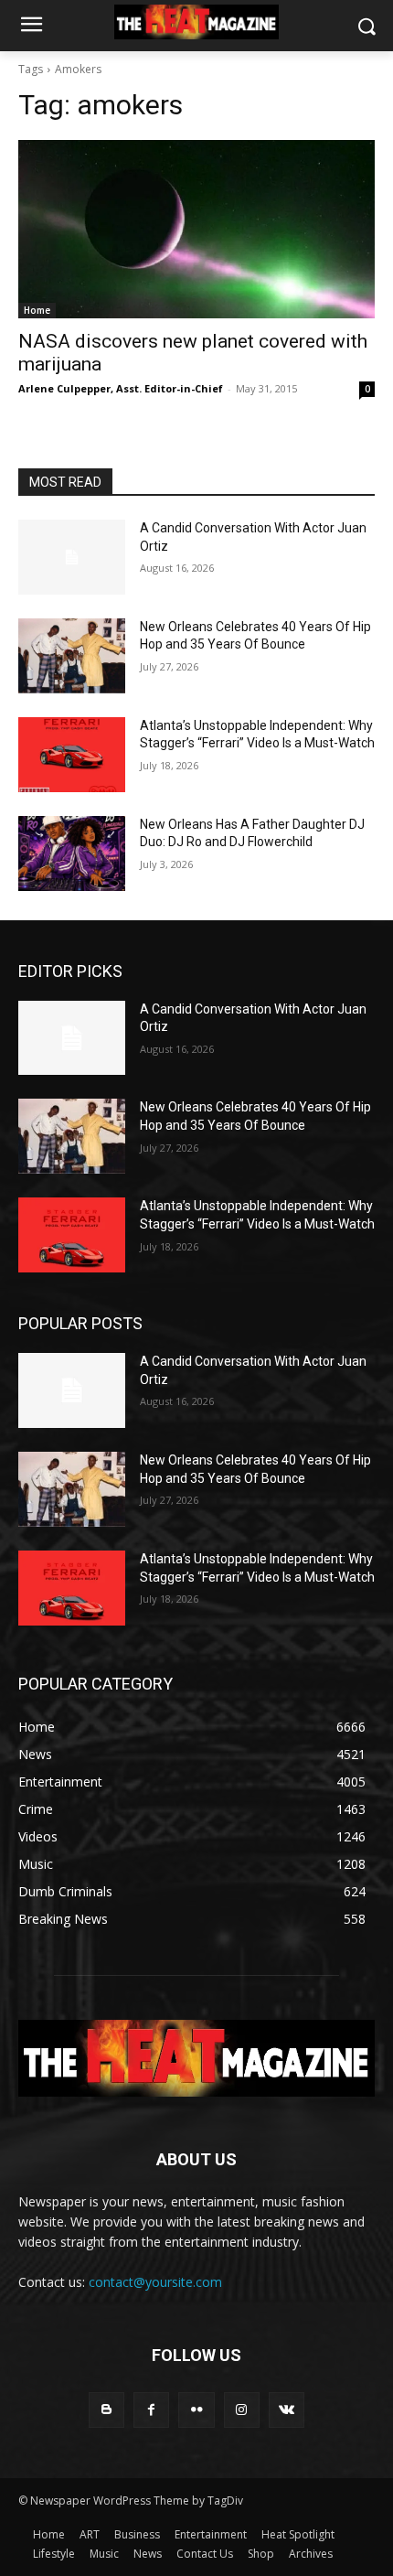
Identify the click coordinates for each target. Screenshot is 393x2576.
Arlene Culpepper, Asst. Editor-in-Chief (121, 388)
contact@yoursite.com (155, 2282)
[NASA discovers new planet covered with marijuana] (196, 229)
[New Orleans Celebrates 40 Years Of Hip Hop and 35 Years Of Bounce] (72, 656)
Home (37, 310)
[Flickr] (196, 2410)
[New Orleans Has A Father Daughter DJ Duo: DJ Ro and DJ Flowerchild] (72, 853)
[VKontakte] (287, 2410)
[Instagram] (242, 2410)
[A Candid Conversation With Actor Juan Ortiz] (72, 557)
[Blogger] (106, 2410)
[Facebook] (151, 2410)
